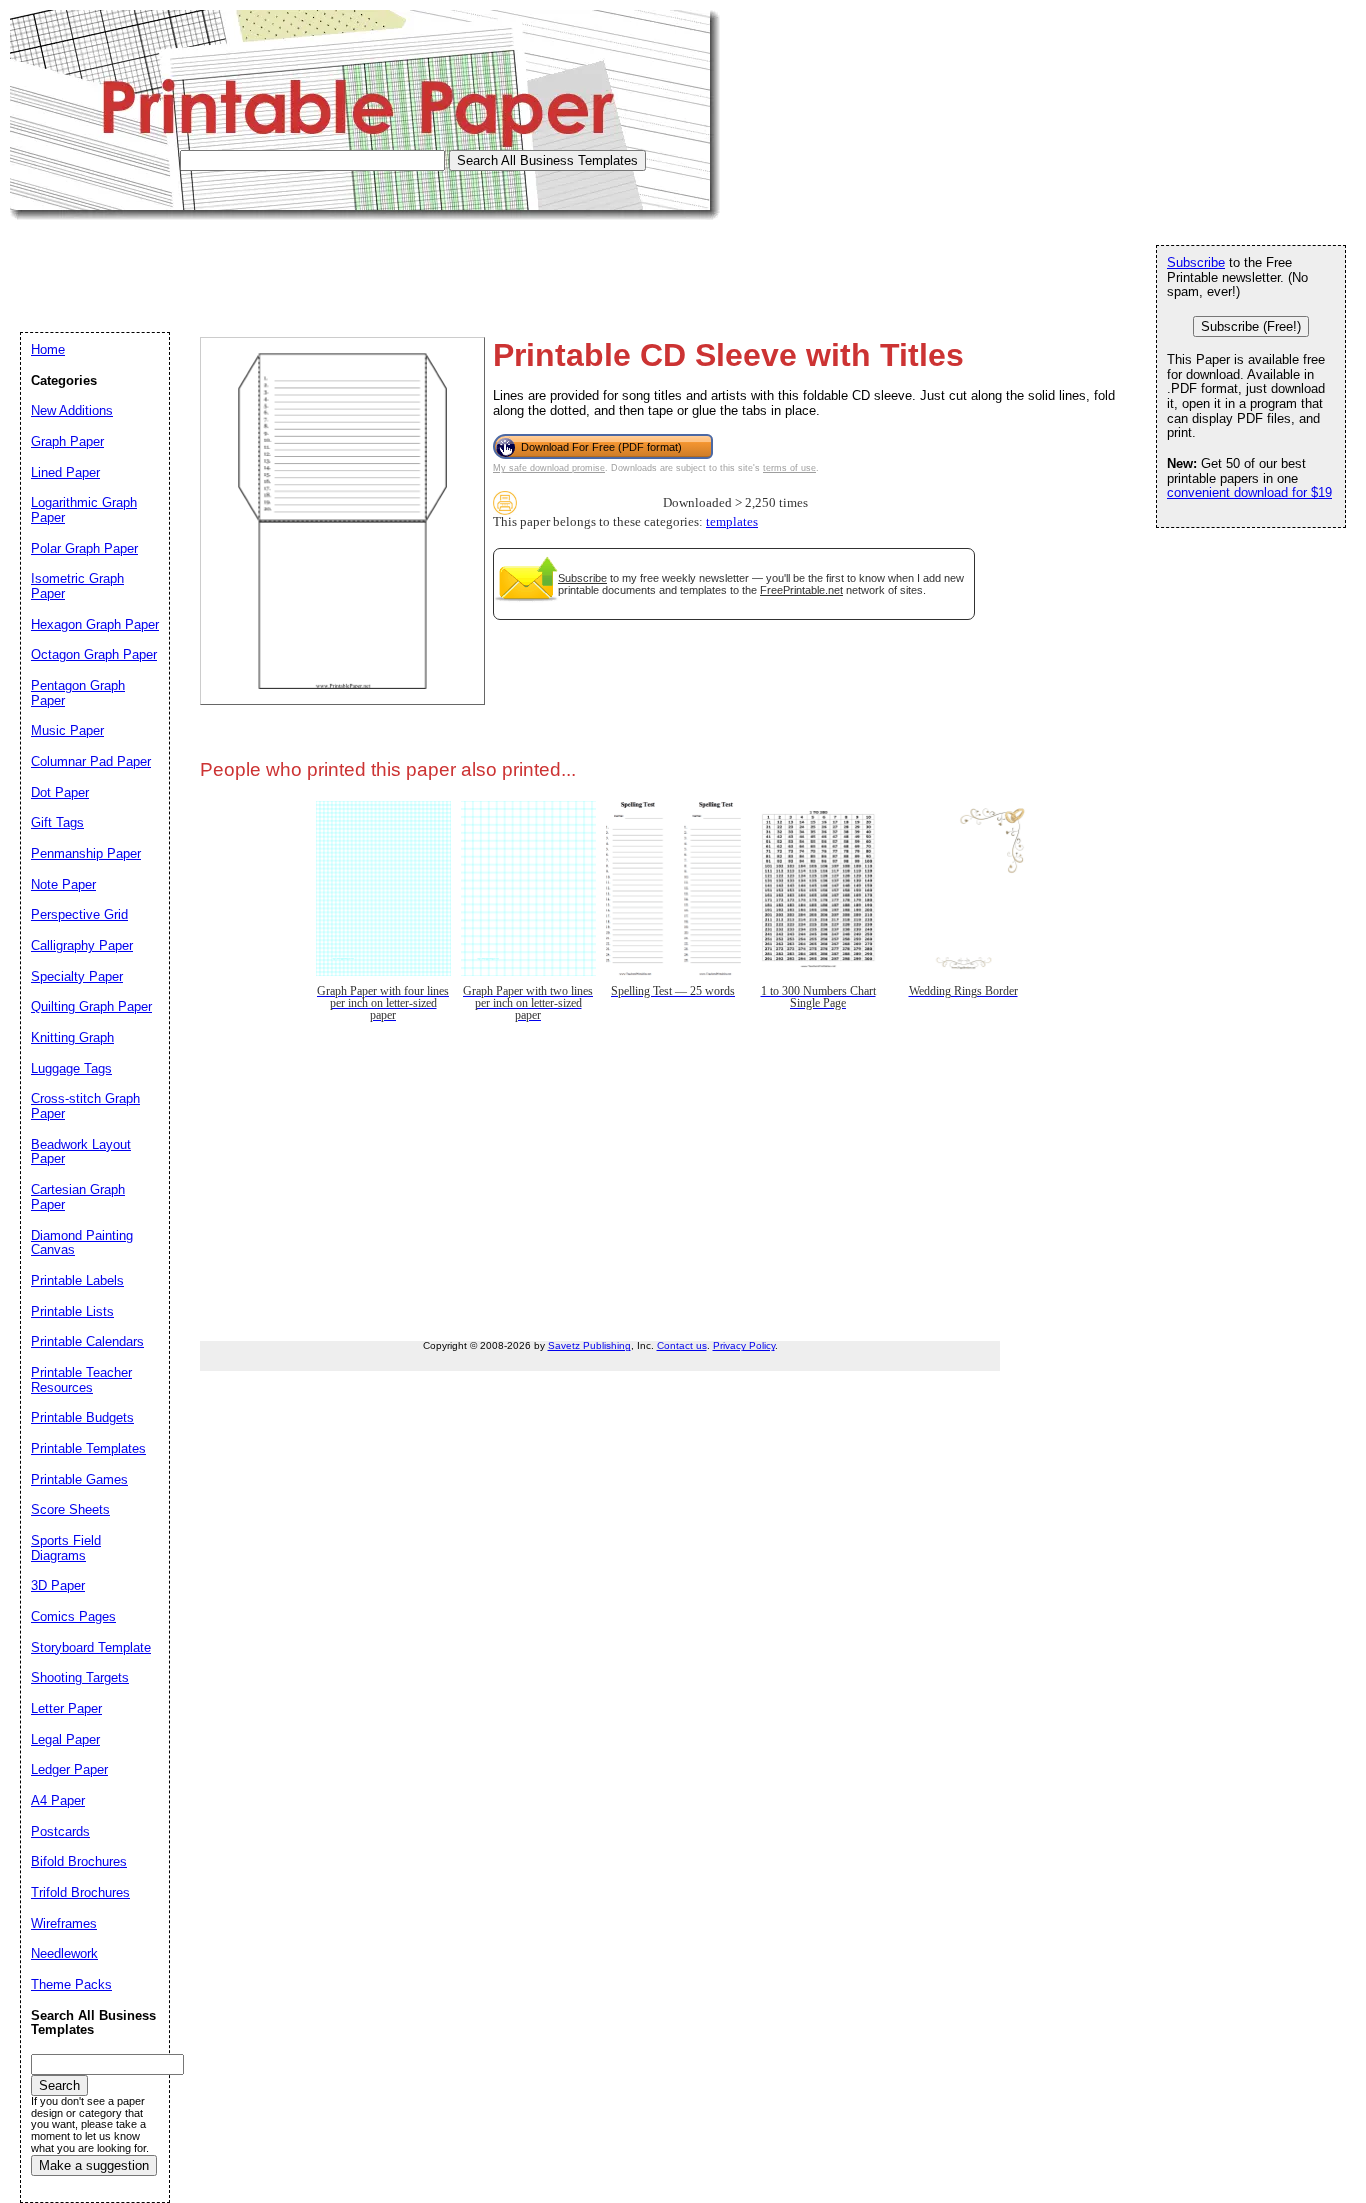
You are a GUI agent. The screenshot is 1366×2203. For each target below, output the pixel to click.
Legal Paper (65, 1739)
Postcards (60, 1831)
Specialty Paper (77, 976)
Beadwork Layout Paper (81, 1152)
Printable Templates (88, 1448)
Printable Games (79, 1479)
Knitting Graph (72, 1037)
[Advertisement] (374, 265)
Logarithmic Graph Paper (84, 510)
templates (732, 522)
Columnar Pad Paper (91, 761)
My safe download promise (549, 468)
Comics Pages (73, 1616)
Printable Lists (72, 1311)
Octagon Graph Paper (94, 654)
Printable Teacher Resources (81, 1380)
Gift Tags (57, 822)
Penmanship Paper (86, 853)
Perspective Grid (79, 914)
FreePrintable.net (801, 590)
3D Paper (58, 1585)
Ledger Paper (69, 1769)
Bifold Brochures (79, 1861)
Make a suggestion (94, 2165)
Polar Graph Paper (84, 548)
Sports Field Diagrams (66, 1548)
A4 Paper (58, 1800)
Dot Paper (60, 792)
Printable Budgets (82, 1417)
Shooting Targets (80, 1677)
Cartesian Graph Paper (78, 1197)
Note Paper (63, 884)
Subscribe (582, 578)
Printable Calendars (87, 1341)
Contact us (682, 1345)
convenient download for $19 (1249, 492)
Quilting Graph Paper (91, 1006)
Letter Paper (66, 1708)
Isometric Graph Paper (77, 586)
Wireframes (64, 1923)
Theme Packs (71, 1984)
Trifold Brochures (80, 1892)
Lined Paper (65, 472)
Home (48, 349)
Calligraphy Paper (82, 945)
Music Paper (67, 730)
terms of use (789, 468)
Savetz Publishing (589, 1345)
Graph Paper (67, 441)
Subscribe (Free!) (1251, 326)
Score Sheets (70, 1509)
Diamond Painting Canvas (82, 1243)
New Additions (72, 410)
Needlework (64, 1953)
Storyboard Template (91, 1647)
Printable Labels (77, 1280)
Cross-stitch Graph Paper (85, 1106)
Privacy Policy (744, 1345)
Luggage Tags (71, 1068)
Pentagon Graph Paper (78, 693)
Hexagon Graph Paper (95, 624)
